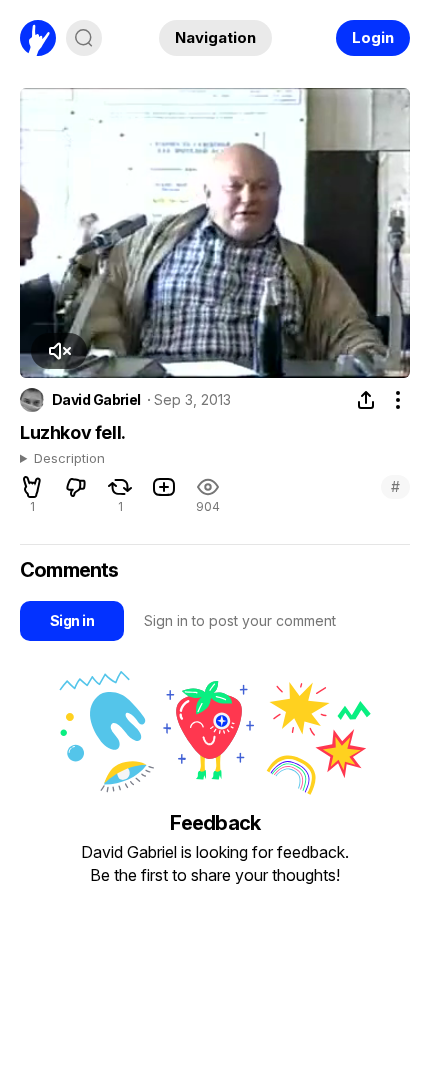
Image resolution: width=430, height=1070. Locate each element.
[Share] (366, 400)
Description (69, 459)
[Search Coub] (84, 38)
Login (373, 37)
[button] (59, 351)
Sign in (72, 620)
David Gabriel (96, 400)
